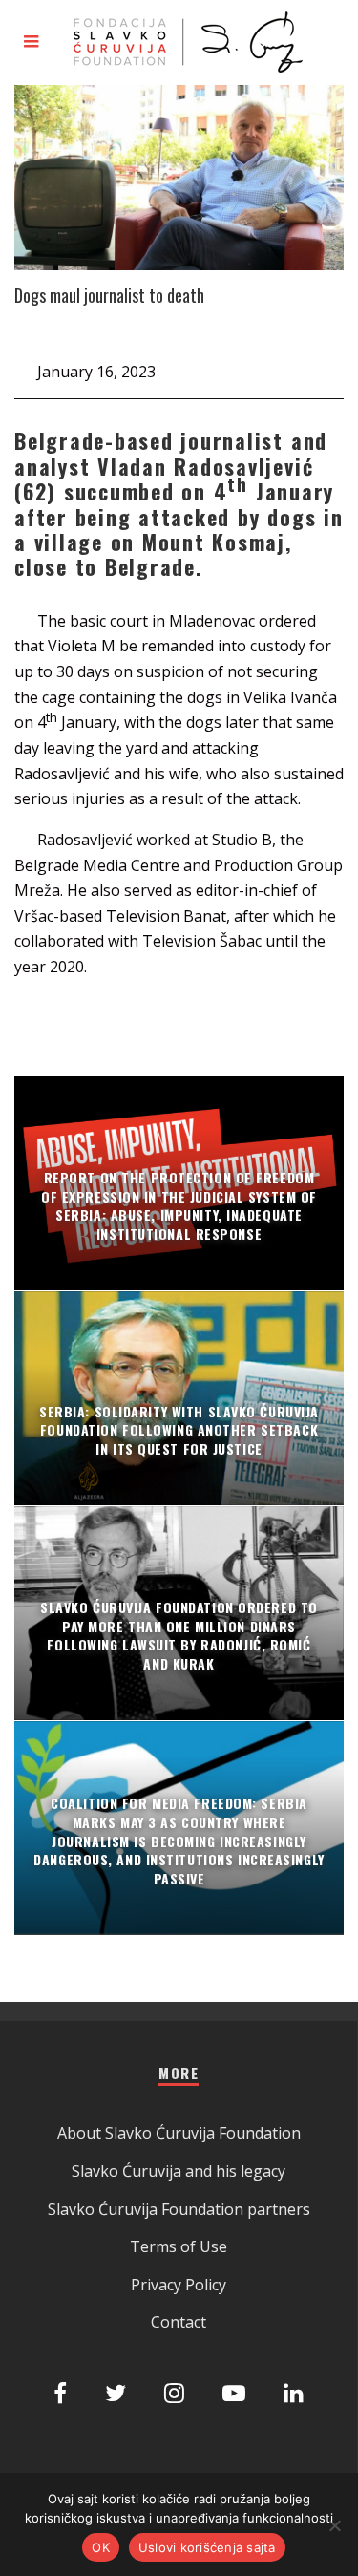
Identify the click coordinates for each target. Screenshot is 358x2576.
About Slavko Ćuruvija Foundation (179, 2133)
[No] (334, 2525)
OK (101, 2547)
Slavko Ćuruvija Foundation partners (179, 2209)
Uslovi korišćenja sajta (207, 2547)
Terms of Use (179, 2246)
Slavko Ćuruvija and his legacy (179, 2171)
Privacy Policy (179, 2285)
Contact (179, 2322)
